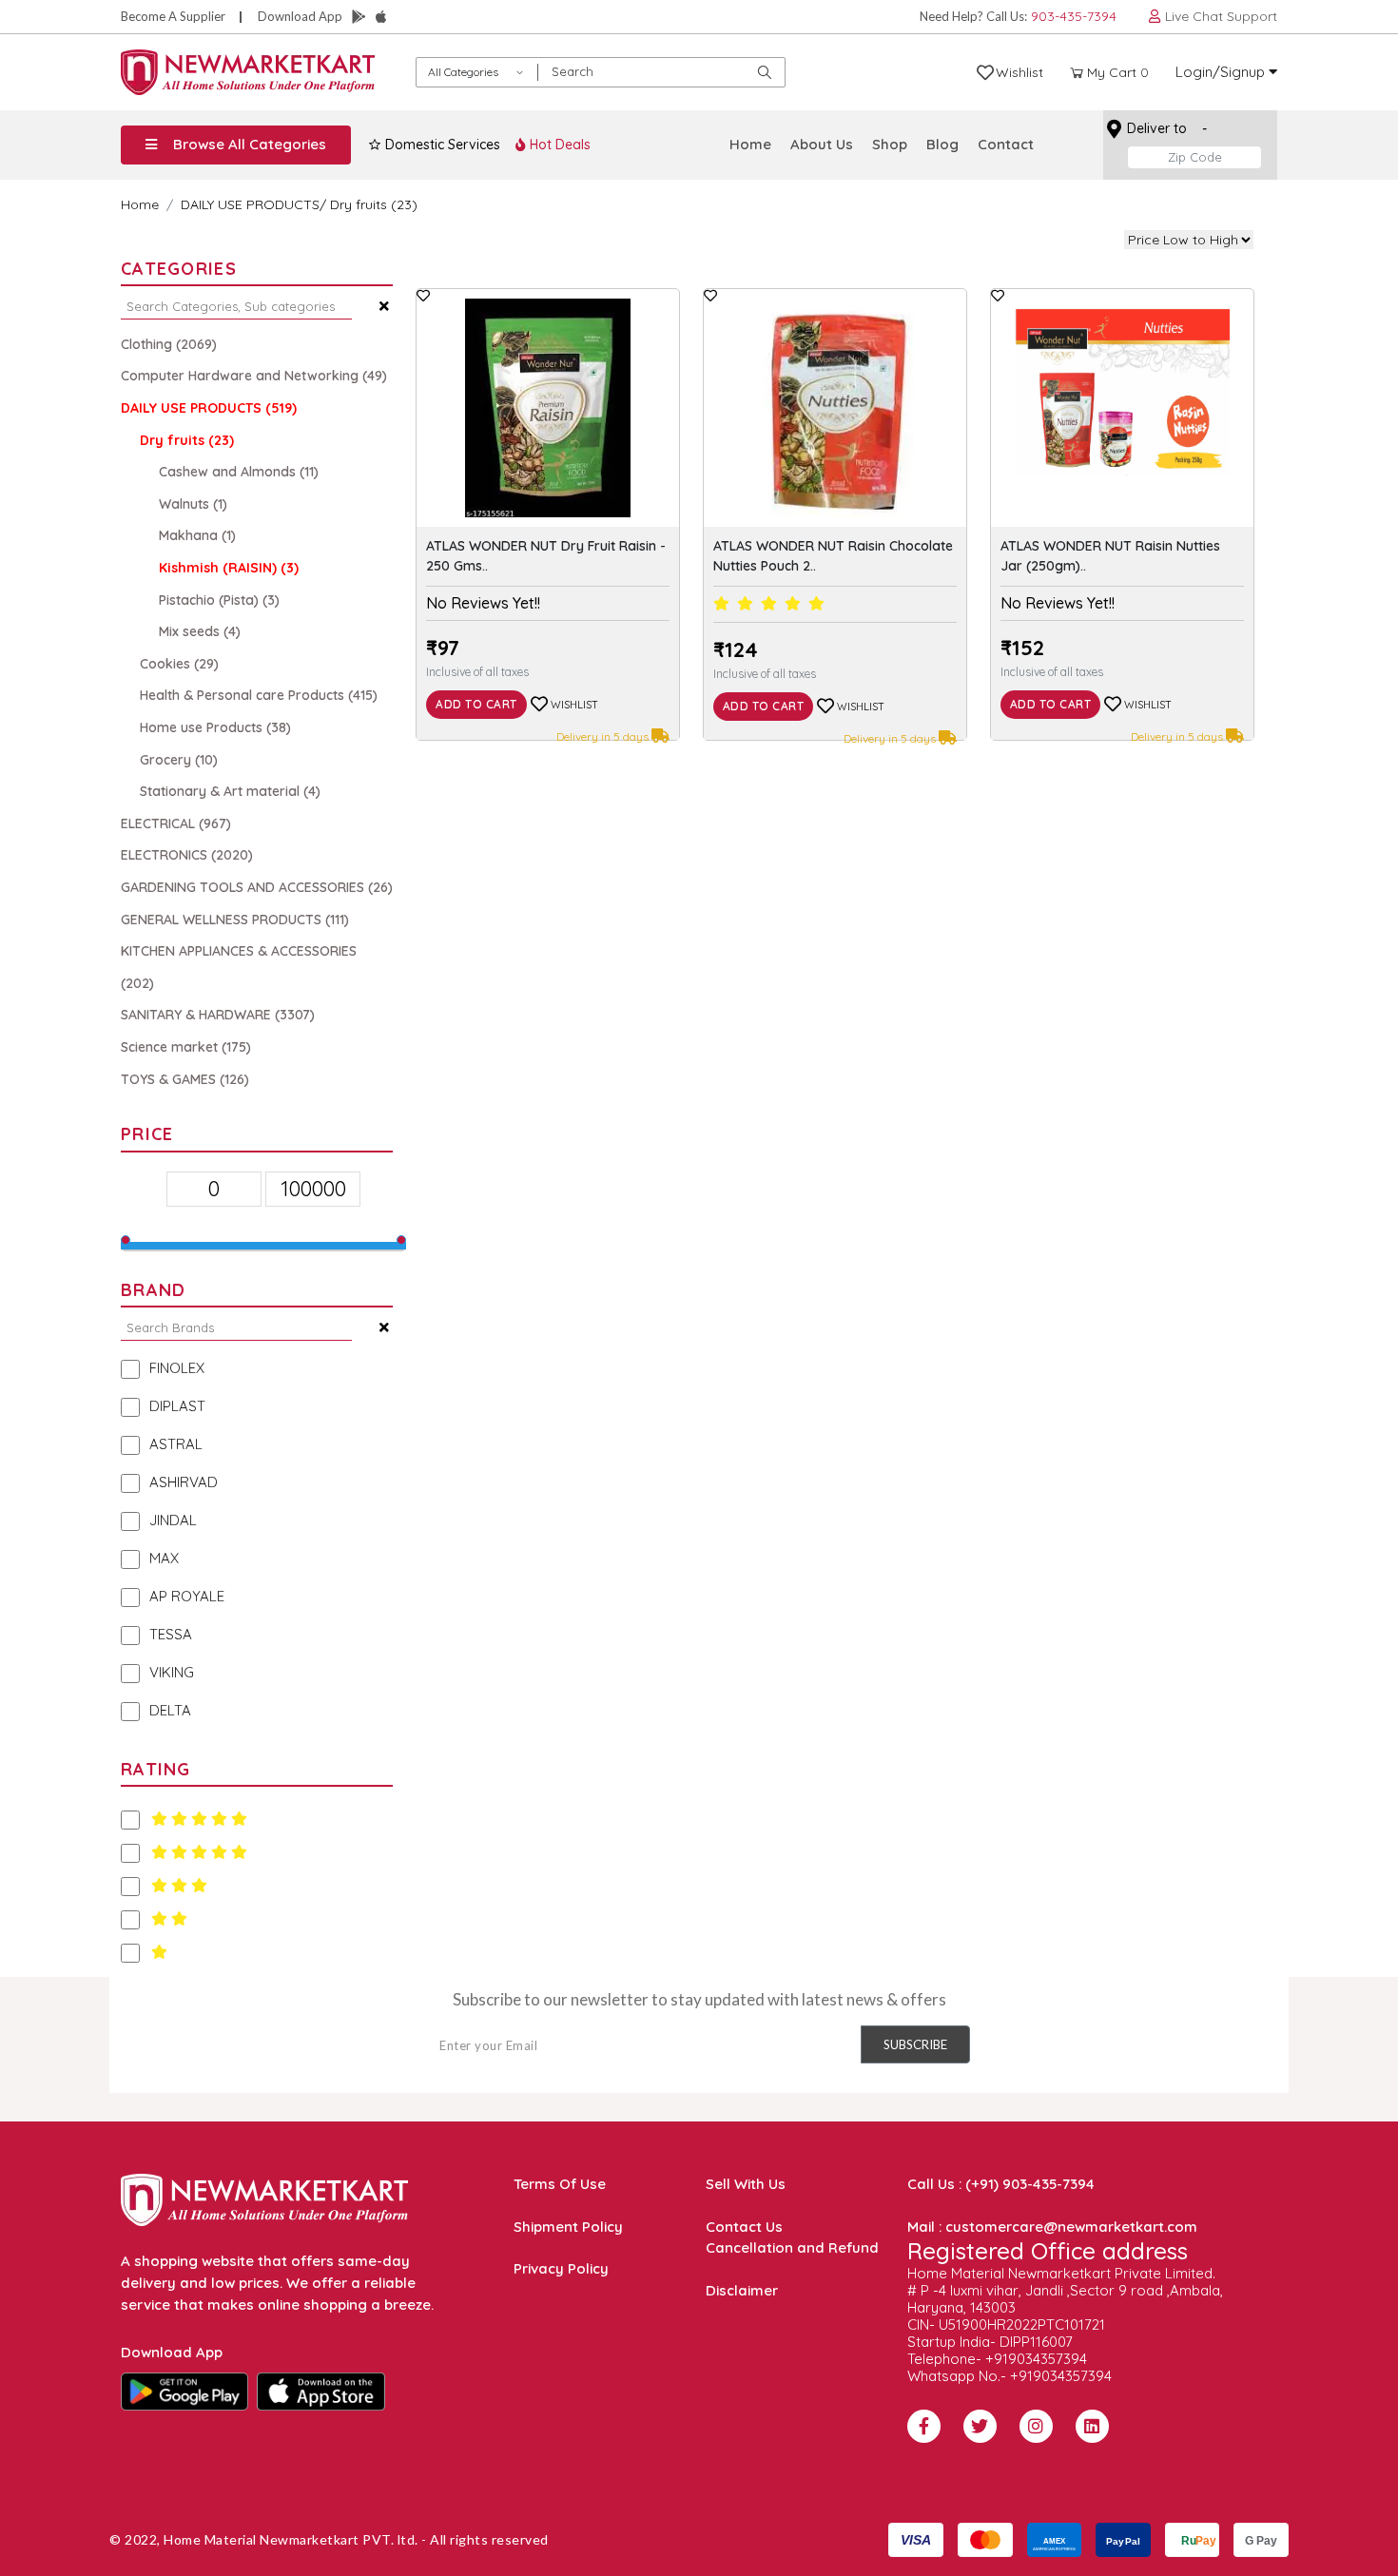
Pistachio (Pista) (219, 600)
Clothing (169, 344)
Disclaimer (742, 2290)
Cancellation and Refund (792, 2247)
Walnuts (193, 504)
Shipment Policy (568, 2227)
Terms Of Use (560, 2184)
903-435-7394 (1074, 16)
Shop (890, 144)
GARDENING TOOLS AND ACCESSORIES (257, 887)
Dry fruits (187, 440)
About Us (822, 144)
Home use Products (215, 727)
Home (750, 144)
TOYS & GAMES (185, 1079)
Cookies (179, 664)
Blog (942, 144)
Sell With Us (746, 2184)
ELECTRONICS (187, 855)
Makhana (197, 535)
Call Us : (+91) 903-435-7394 (1001, 2184)
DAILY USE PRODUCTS (250, 204)
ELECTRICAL (176, 823)
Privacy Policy (561, 2268)
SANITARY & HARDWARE (218, 1015)
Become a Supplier (173, 16)
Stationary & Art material (230, 791)
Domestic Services (441, 145)
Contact (1006, 144)
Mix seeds (200, 631)
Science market (186, 1047)
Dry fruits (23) (374, 204)
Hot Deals (558, 145)
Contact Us (744, 2227)
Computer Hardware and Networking (254, 376)
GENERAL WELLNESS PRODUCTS (235, 920)
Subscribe (915, 2044)
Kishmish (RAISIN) (229, 568)
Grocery (179, 760)
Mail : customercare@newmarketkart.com (1052, 2227)
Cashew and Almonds (239, 472)
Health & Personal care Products (259, 695)
